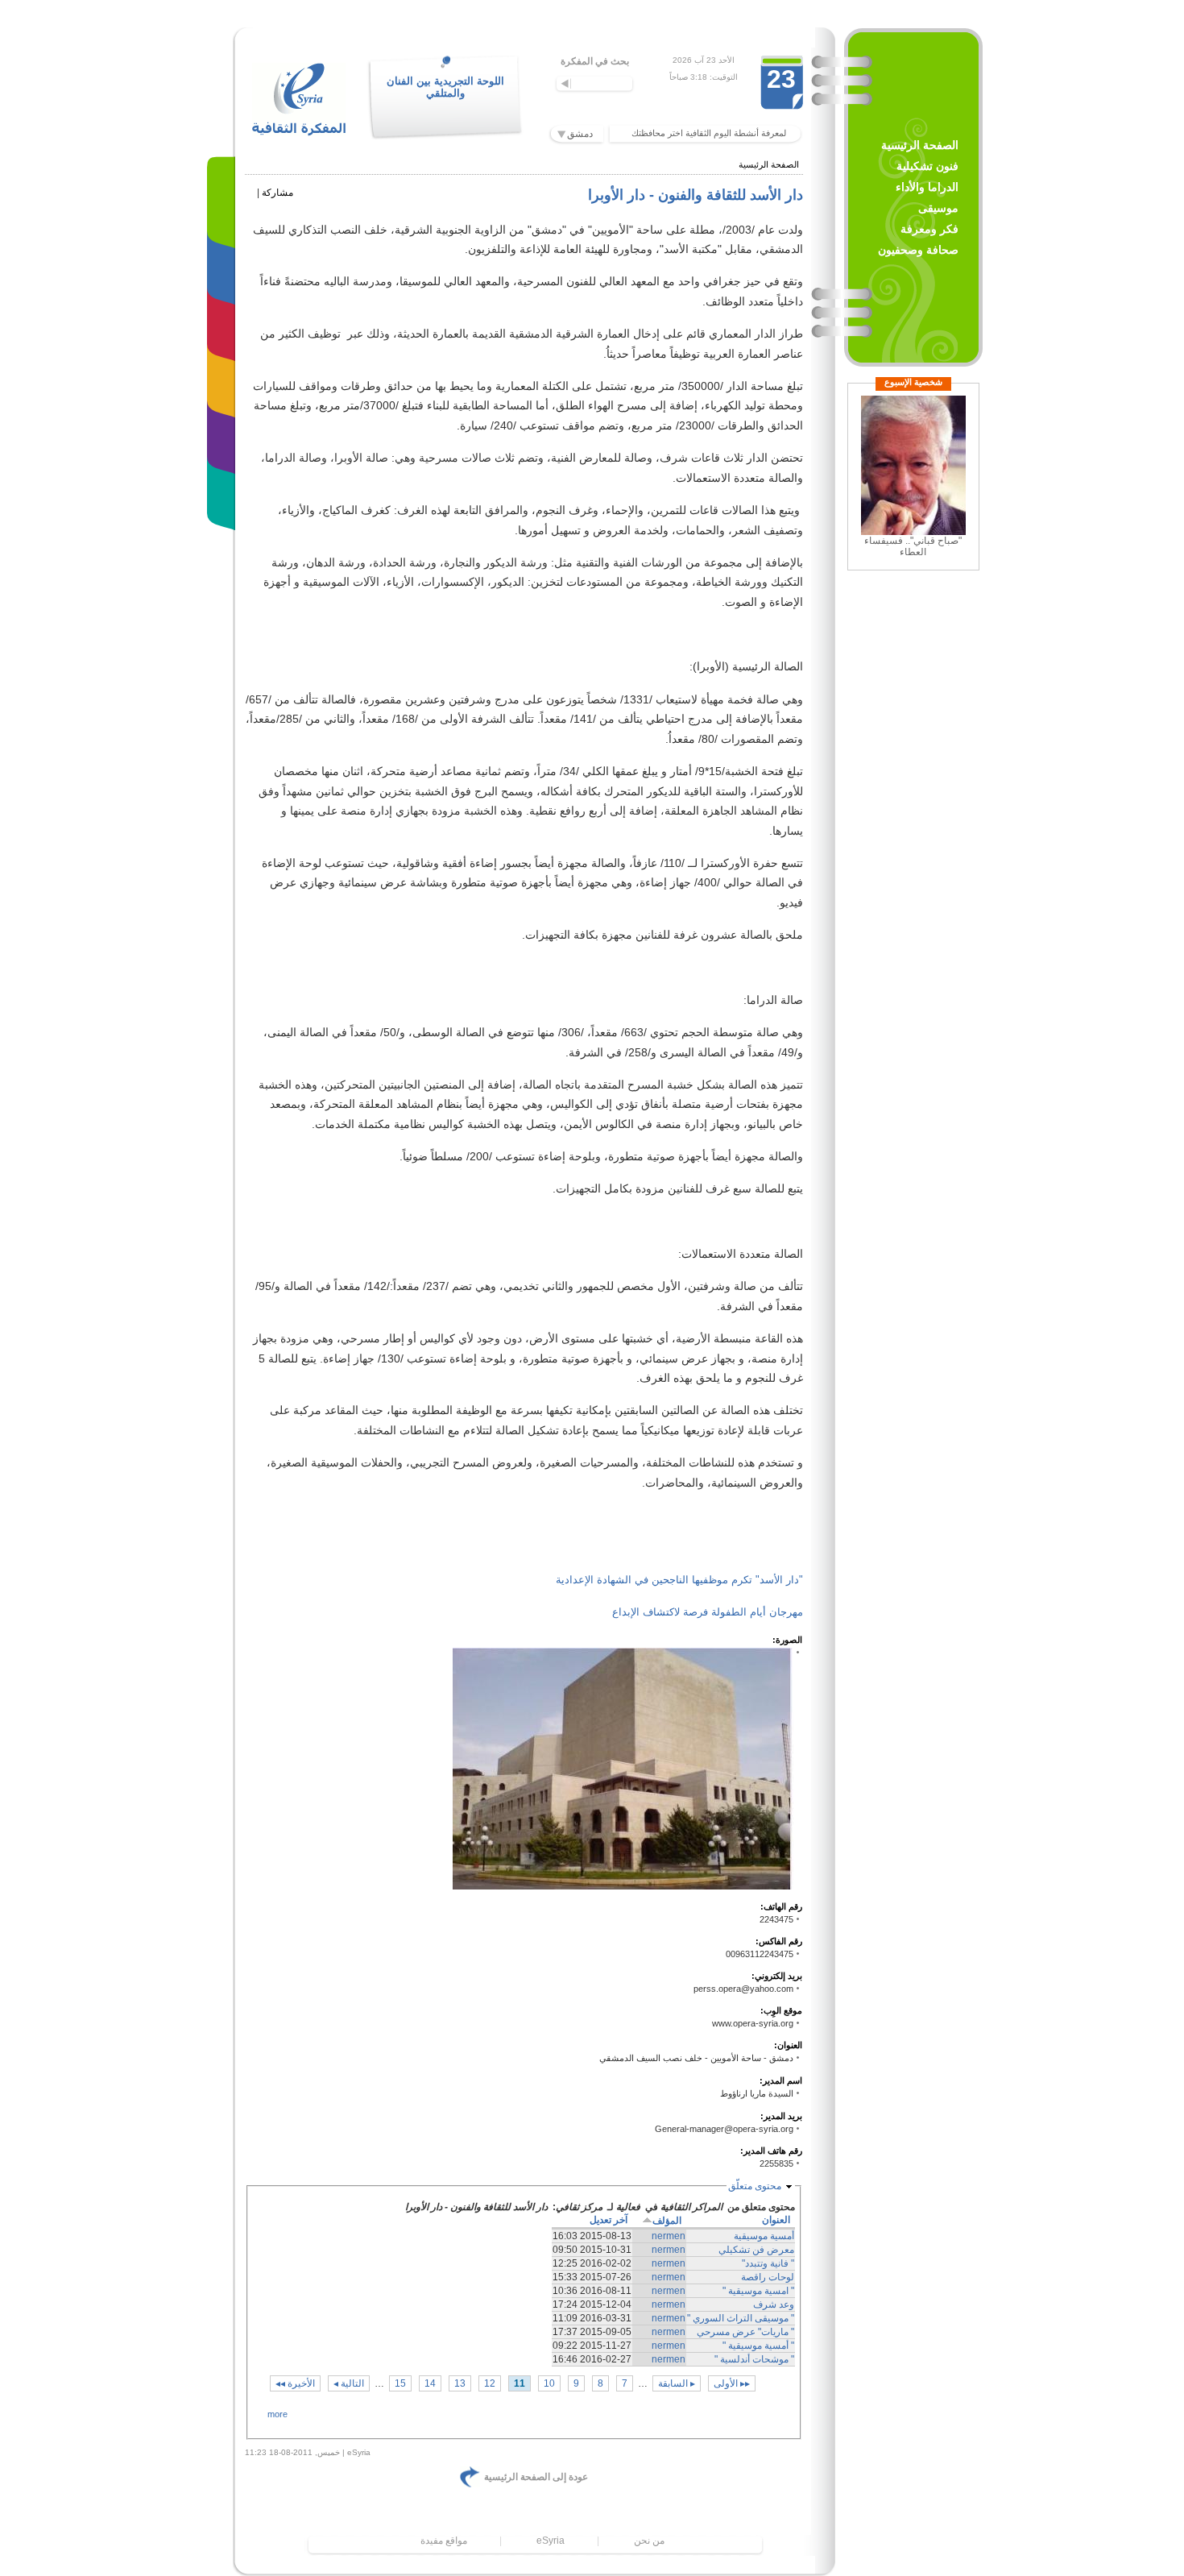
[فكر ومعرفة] (225, 431)
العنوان (776, 2220)
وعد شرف (774, 2304)
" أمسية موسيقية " (758, 2346)
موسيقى (938, 208)
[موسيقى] (225, 374)
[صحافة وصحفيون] (225, 487)
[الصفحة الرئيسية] (225, 205)
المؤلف (667, 2221)
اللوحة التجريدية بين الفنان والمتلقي (445, 87)
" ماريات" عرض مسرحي (745, 2332)
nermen (669, 2236)
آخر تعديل (609, 2220)
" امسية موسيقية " (758, 2291)
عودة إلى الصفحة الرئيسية (536, 2477)
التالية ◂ (349, 2383)
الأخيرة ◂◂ (295, 2383)
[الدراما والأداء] (225, 318)
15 (400, 2383)
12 (490, 2383)
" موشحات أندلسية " (754, 2359)
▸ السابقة (677, 2383)
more (277, 2414)
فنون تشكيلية (927, 166)
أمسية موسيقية (764, 2236)
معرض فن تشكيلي (756, 2250)
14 (430, 2383)
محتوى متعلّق (755, 2186)
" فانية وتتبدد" (768, 2263)
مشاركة (277, 193)
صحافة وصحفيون (918, 250)
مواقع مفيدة (444, 2541)
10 (549, 2383)
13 (460, 2383)
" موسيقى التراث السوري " (741, 2318)
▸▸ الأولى (732, 2383)
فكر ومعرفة (929, 229)
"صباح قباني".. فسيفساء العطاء (913, 546)
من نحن (649, 2541)
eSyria (551, 2541)
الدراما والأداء (927, 187)
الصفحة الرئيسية (920, 145)
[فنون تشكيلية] (225, 261)
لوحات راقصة (768, 2277)
